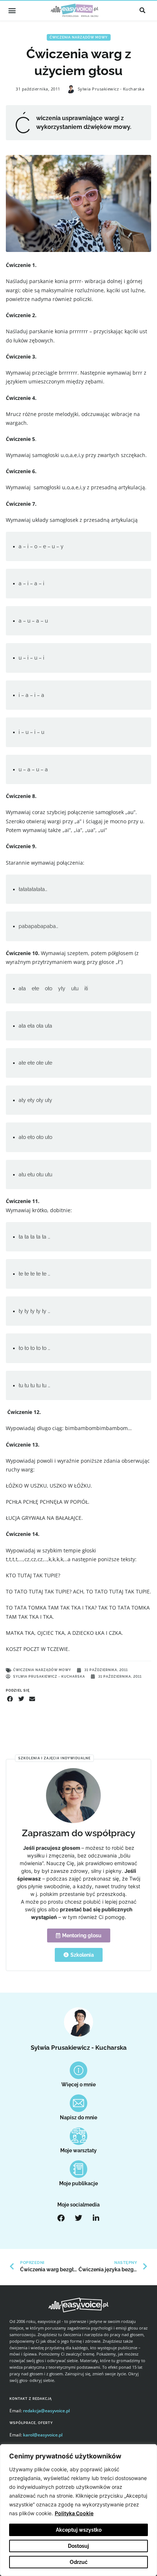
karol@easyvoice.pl (43, 2435)
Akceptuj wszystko (79, 2530)
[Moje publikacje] (78, 2169)
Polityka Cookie (74, 2513)
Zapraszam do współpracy (79, 1833)
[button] (12, 10)
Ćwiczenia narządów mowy (79, 37)
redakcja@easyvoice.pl (46, 2411)
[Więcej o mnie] (78, 2070)
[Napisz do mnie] (78, 2103)
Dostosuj (78, 2546)
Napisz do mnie (78, 2117)
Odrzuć (79, 2562)
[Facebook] (61, 2218)
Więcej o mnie (78, 2085)
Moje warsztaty (78, 2150)
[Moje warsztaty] (78, 2136)
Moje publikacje (78, 2183)
